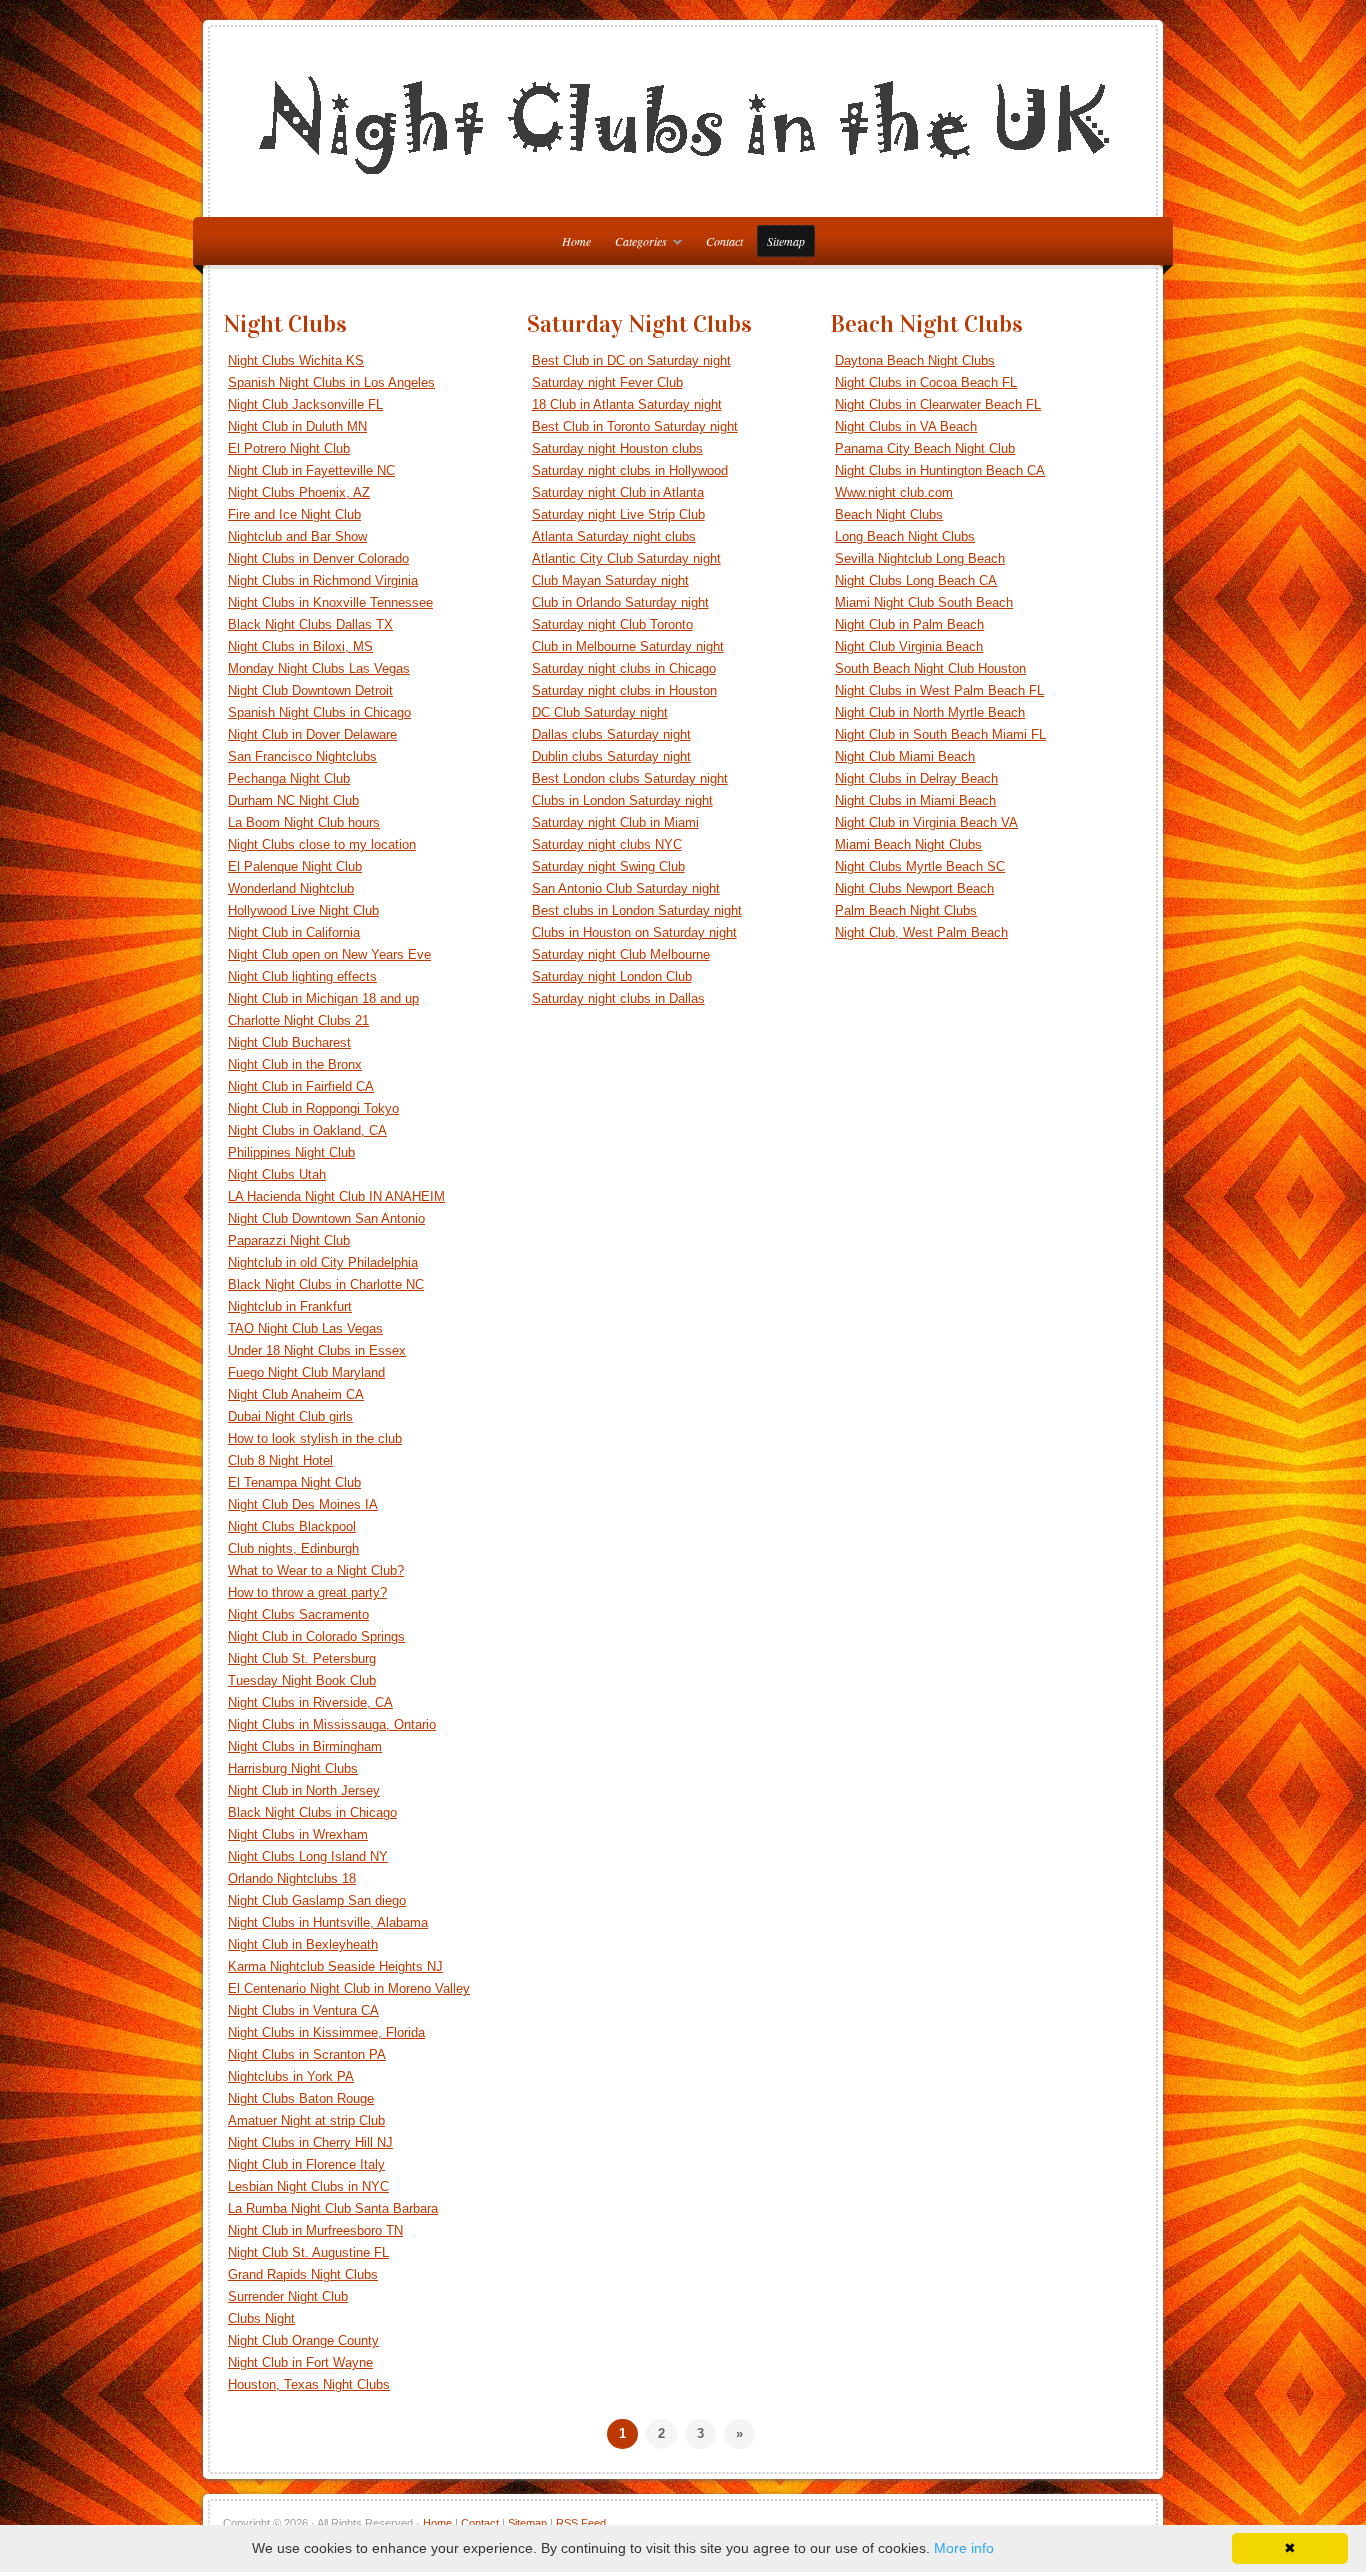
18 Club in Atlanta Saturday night (627, 404)
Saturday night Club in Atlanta (618, 492)
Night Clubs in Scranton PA (307, 2054)
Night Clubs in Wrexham (298, 1834)
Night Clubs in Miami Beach (915, 800)
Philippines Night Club (291, 1152)
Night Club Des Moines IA (303, 1504)
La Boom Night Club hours (304, 822)
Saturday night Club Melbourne (621, 954)
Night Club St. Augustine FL (308, 2252)
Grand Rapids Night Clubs (303, 2274)
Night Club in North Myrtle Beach (930, 712)
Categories (636, 244)
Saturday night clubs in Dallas (618, 998)
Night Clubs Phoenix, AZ (299, 492)
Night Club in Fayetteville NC (311, 470)
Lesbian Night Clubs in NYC (308, 2186)
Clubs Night (261, 2318)
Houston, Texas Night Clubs (309, 2384)
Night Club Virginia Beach (909, 646)
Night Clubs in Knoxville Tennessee (330, 602)
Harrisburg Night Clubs (293, 1768)
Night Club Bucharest (289, 1042)
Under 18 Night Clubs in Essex (317, 1350)
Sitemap (786, 241)
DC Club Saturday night (600, 712)
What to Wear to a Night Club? (316, 1570)
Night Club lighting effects (302, 976)
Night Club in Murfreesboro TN (315, 2230)
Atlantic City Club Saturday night (626, 558)
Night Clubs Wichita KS (296, 360)
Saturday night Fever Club (607, 382)
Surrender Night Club (288, 2296)
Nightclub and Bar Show (297, 536)
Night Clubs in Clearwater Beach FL (938, 404)
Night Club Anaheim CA (296, 1394)
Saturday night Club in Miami (615, 822)
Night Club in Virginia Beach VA (926, 822)
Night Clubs (285, 324)
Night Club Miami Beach (905, 756)
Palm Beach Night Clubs (906, 910)
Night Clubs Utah (277, 1174)
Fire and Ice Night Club (294, 514)
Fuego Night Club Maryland (306, 1372)
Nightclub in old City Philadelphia (323, 1262)
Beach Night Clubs (926, 324)
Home (437, 2523)
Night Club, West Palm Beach (921, 932)
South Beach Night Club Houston (930, 668)
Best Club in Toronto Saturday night (635, 426)
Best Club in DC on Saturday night (631, 360)
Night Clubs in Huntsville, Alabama (328, 1922)
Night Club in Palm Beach (909, 624)
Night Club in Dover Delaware (312, 734)
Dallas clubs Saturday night (611, 734)
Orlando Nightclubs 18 (292, 1878)
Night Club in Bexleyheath (303, 1944)
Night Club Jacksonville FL (305, 404)
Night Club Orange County (303, 2340)
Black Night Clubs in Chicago (312, 1812)
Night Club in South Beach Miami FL (940, 734)
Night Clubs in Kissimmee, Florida (326, 2032)
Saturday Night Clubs (639, 324)
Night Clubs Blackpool (292, 1526)
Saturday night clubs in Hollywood (630, 470)
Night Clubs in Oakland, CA (307, 1130)
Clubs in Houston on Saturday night (634, 932)
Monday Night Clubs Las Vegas (319, 668)
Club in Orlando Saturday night (620, 602)
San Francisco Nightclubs (302, 756)
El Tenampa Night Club (294, 1482)
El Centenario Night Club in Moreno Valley (349, 1988)
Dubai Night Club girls (290, 1416)
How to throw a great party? (307, 1592)
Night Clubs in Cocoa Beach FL (926, 382)
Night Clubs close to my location (322, 844)
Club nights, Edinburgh (293, 1548)
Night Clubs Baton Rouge (301, 2098)
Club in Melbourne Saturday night (628, 646)
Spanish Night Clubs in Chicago (319, 712)
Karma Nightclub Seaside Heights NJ (335, 1966)
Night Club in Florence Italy (306, 2164)
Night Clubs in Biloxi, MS (300, 646)
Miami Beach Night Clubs (908, 844)
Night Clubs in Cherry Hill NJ (310, 2142)
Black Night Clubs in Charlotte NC (326, 1284)
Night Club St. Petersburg (302, 1658)
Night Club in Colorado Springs (316, 1636)
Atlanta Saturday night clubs (614, 536)
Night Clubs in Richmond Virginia (323, 580)
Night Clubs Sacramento (298, 1614)
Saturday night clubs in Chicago (624, 668)
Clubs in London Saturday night (622, 800)
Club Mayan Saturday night (610, 580)
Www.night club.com (894, 492)
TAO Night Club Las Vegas (305, 1328)
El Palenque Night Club (295, 866)
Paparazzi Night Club (289, 1240)
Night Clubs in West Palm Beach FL (939, 690)
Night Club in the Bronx (295, 1064)
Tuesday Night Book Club (302, 1680)
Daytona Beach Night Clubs (915, 360)
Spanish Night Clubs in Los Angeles (331, 382)
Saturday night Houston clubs (617, 448)
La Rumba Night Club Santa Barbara (333, 2208)
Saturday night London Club (612, 976)
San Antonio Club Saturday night (626, 888)
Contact (724, 241)
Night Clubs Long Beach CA (916, 580)
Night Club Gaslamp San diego (317, 1900)
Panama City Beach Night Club (925, 448)
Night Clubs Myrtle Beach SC (920, 866)
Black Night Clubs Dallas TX (310, 624)
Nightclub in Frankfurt (290, 1306)
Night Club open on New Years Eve (329, 954)
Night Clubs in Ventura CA (303, 2010)
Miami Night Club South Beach (924, 602)
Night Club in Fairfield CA (301, 1086)
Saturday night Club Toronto (612, 624)
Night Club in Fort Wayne (300, 2362)
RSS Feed (581, 2523)
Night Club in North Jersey (304, 1790)
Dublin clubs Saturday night (611, 756)
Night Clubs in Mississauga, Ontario (332, 1724)
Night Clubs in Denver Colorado (318, 558)
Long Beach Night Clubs (905, 536)
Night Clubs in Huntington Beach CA (940, 470)
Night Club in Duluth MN (297, 426)
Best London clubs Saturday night (630, 778)
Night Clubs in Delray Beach (916, 778)
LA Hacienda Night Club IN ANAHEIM (336, 1196)
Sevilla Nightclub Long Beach (920, 558)
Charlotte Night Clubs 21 (298, 1020)
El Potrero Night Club (289, 448)
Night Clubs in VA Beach (906, 426)
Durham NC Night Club (293, 800)
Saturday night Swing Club (608, 866)
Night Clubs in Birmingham (305, 1746)
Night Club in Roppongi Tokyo (313, 1108)
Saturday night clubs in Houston (624, 690)
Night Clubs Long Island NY (308, 1856)
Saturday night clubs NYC (607, 844)
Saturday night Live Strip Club (618, 514)
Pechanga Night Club (289, 778)
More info (964, 2548)
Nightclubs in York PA (291, 2076)
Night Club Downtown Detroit (310, 690)
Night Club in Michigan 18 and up (323, 998)
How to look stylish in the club (315, 1438)
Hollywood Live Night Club (303, 910)
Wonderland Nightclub (291, 888)
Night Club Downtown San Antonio (326, 1218)
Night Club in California (294, 932)
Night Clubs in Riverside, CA (310, 1702)
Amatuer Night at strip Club (306, 2120)
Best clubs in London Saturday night (637, 910)
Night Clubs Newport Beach (914, 888)
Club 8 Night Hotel (280, 1460)
